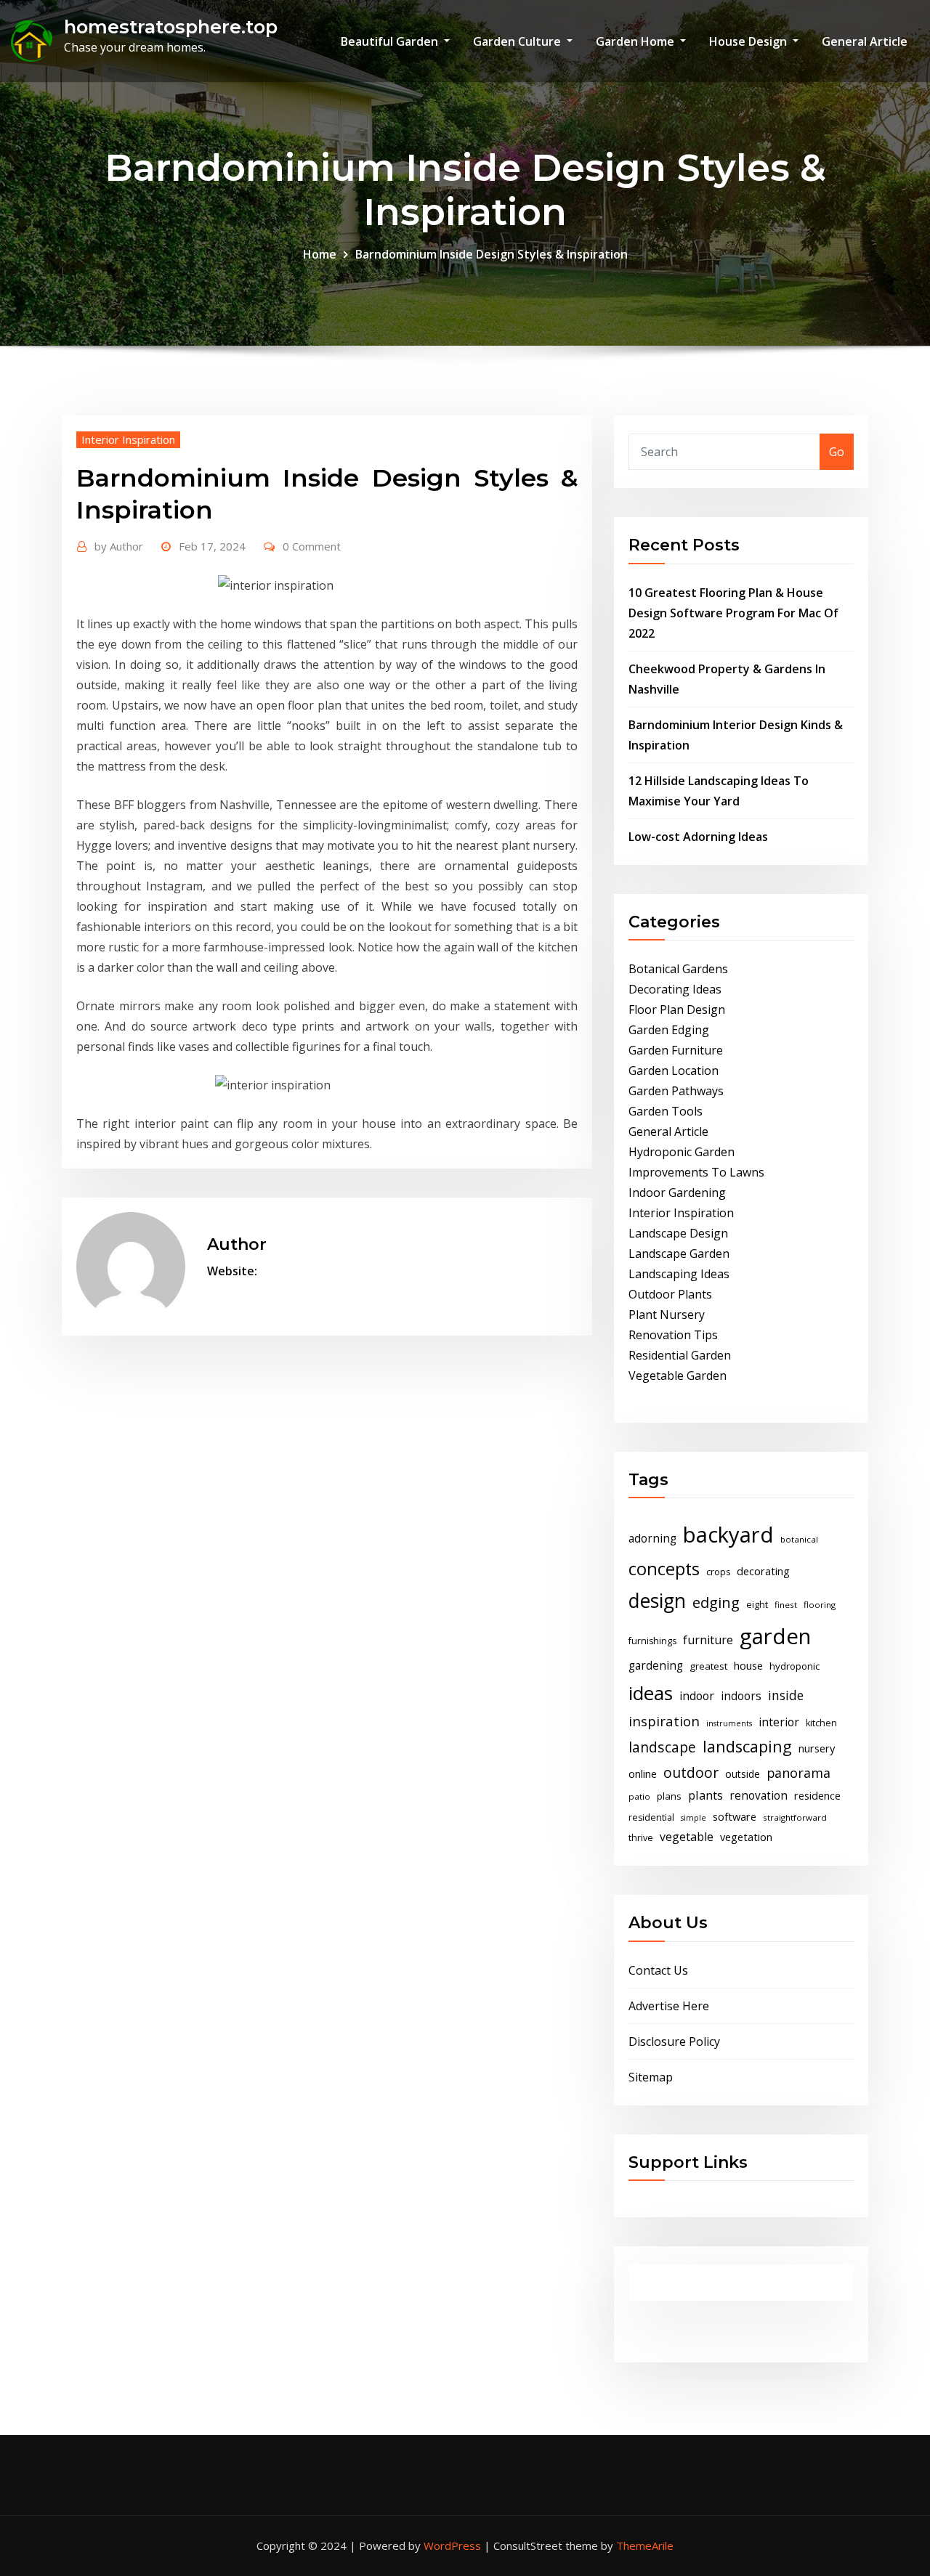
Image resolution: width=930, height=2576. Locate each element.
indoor (697, 1696)
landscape (662, 1747)
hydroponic (794, 1666)
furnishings (652, 1641)
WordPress (452, 2545)
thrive (641, 1838)
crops (718, 1572)
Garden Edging (669, 1030)
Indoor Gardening (677, 1192)
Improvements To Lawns (696, 1172)
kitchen (821, 1723)
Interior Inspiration (128, 439)
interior (779, 1722)
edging (716, 1602)
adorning (652, 1539)
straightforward (795, 1817)
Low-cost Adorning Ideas (698, 837)
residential (651, 1817)
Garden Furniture (676, 1050)
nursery (817, 1748)
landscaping (747, 1746)
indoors (741, 1696)
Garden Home (636, 41)
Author (119, 546)
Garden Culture (518, 41)
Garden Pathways (676, 1091)
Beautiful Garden (391, 41)
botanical (799, 1539)
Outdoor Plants (670, 1294)
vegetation (746, 1837)
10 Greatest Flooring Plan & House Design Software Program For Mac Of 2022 (733, 613)
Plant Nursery (667, 1315)
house (748, 1665)
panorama (798, 1773)
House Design (749, 41)
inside (786, 1695)
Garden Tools (666, 1111)
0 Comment (312, 546)
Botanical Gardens (678, 969)
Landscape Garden (679, 1254)
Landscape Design (678, 1233)
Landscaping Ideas (679, 1274)
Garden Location (674, 1070)
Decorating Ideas (675, 989)
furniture (708, 1640)
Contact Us (658, 1970)
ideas (651, 1693)
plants (705, 1795)
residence (817, 1795)
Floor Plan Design (677, 1009)
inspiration (664, 1721)
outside (743, 1774)
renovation (759, 1796)
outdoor (691, 1772)
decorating (763, 1571)
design (657, 1600)
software (735, 1816)
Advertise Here (669, 2006)
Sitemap (651, 2077)
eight (757, 1605)
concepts (664, 1569)
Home (320, 254)
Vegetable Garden (678, 1376)
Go (837, 452)
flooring (820, 1605)
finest (786, 1605)
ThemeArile (645, 2545)
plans (669, 1796)
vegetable (687, 1837)
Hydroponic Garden (682, 1152)
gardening (656, 1666)
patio (639, 1796)
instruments (729, 1723)
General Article (865, 41)
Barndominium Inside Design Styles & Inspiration (492, 254)
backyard (728, 1535)
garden (775, 1636)
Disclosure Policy (674, 2041)
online (643, 1773)
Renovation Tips (673, 1335)
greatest (708, 1666)
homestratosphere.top (171, 27)
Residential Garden (680, 1355)
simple (694, 1818)
